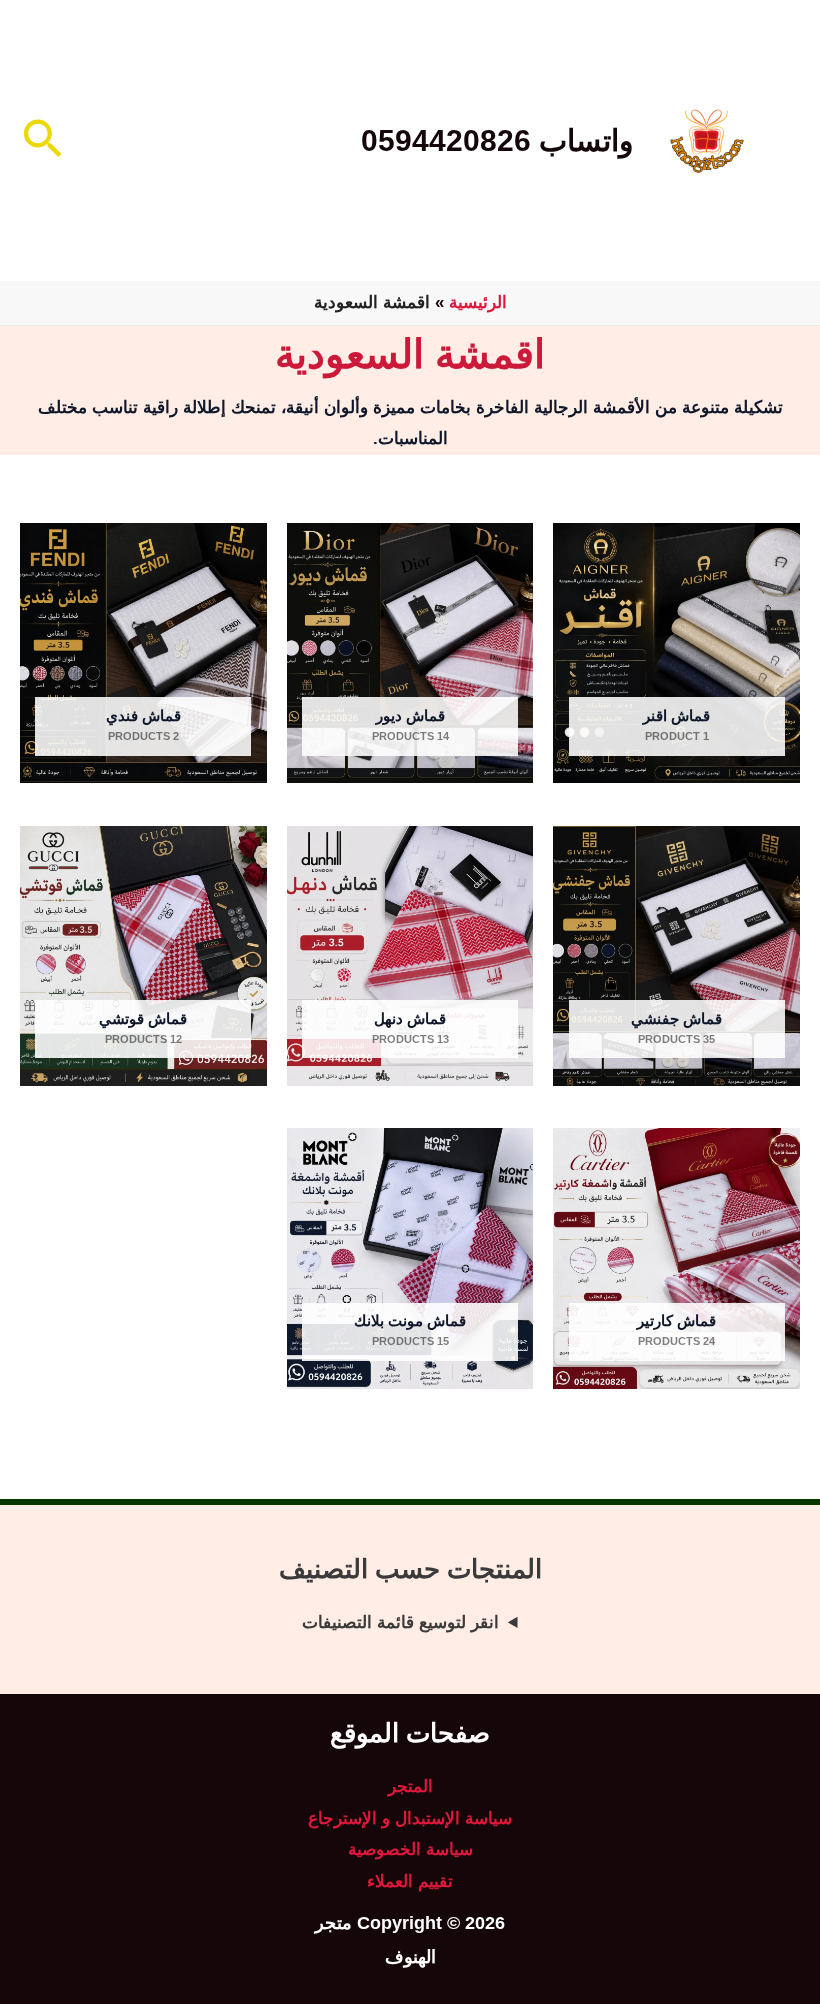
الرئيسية (478, 302)
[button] (40, 141)
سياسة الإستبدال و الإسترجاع (410, 1818)
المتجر (410, 1786)
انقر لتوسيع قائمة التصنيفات (400, 1622)
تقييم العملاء (410, 1881)
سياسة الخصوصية (410, 1849)
